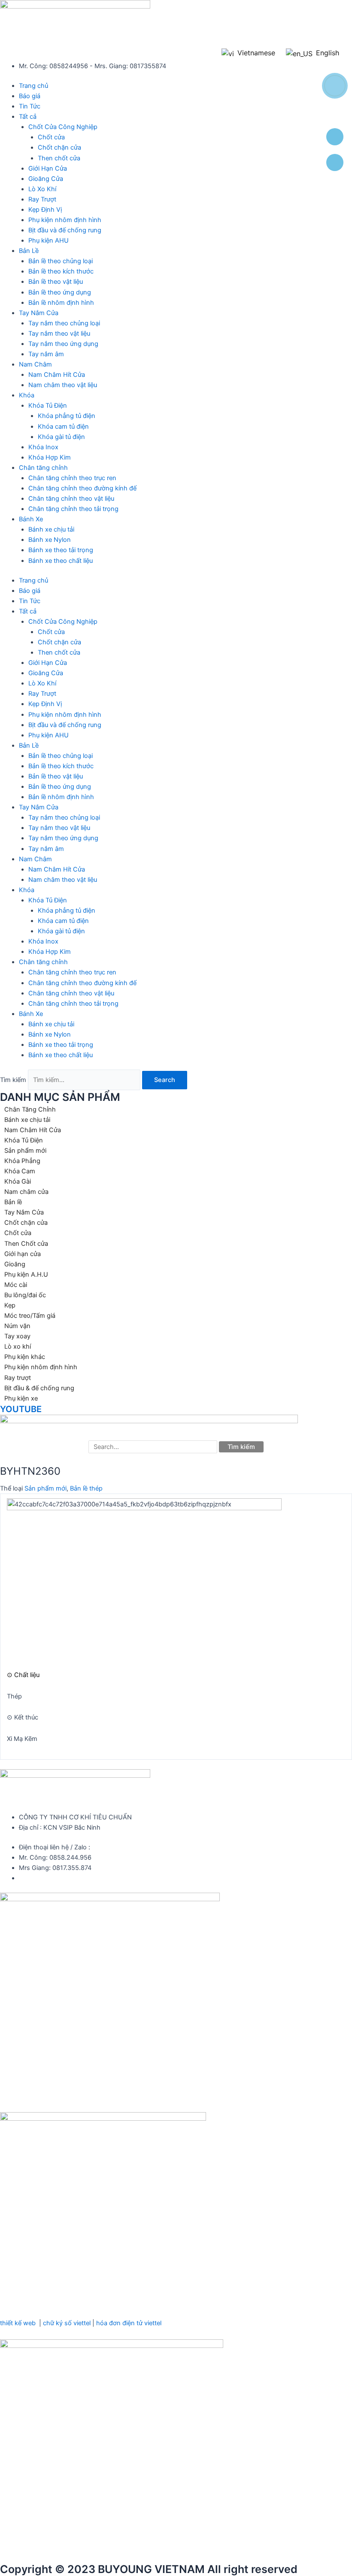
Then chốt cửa (59, 158)
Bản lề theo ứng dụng (60, 292)
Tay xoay (17, 1336)
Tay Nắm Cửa (39, 313)
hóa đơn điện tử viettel (129, 2323)
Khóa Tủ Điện (48, 406)
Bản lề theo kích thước (61, 271)
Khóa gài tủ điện (61, 437)
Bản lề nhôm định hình (61, 303)
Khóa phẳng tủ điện (67, 416)
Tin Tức (30, 106)
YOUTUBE (21, 1409)
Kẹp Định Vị (45, 210)
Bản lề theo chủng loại (61, 261)
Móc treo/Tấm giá (30, 1316)
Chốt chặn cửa (59, 147)
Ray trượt (18, 1378)
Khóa (27, 395)
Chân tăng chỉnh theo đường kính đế (82, 488)
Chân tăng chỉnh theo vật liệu (71, 499)
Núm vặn (17, 1326)
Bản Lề (29, 251)
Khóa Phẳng (22, 1161)
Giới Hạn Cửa (48, 168)
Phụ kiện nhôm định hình (65, 220)
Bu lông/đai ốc (25, 1295)
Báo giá (30, 96)
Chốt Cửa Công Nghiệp (63, 127)
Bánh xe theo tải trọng (61, 550)
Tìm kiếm (13, 1080)
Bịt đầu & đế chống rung (39, 1388)
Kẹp (10, 1305)
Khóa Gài (18, 1181)
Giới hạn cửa (23, 1254)
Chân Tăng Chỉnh (30, 1109)
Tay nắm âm (46, 354)
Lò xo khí (18, 1347)
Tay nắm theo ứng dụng (63, 344)
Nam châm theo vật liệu (63, 385)
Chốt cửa (51, 137)
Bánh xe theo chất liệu (61, 561)
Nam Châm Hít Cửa (57, 375)
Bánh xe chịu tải (51, 529)
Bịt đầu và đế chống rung (65, 230)
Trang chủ (33, 86)
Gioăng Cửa (46, 179)
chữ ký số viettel (67, 2323)
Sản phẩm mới (25, 1151)
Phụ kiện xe (21, 1398)
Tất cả (28, 117)
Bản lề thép (86, 1488)
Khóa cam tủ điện (63, 427)
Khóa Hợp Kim (50, 457)
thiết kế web (18, 2323)
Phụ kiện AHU (49, 240)
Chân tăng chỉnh (43, 468)
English (326, 53)
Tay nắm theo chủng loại (64, 323)
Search (165, 1080)
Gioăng (15, 1264)
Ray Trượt (42, 199)
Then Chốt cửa (26, 1244)
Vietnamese (255, 53)
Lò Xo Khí (42, 189)
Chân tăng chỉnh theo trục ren (72, 478)
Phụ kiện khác (25, 1357)
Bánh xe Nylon (50, 540)
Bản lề (13, 1202)
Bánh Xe (31, 519)
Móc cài (16, 1285)
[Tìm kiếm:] (154, 1447)
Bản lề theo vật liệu (56, 282)
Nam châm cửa (26, 1192)
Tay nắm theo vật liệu (59, 334)
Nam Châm (35, 364)
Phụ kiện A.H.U (26, 1274)
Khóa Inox (43, 447)
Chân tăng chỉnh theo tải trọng (73, 509)
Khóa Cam (20, 1171)
